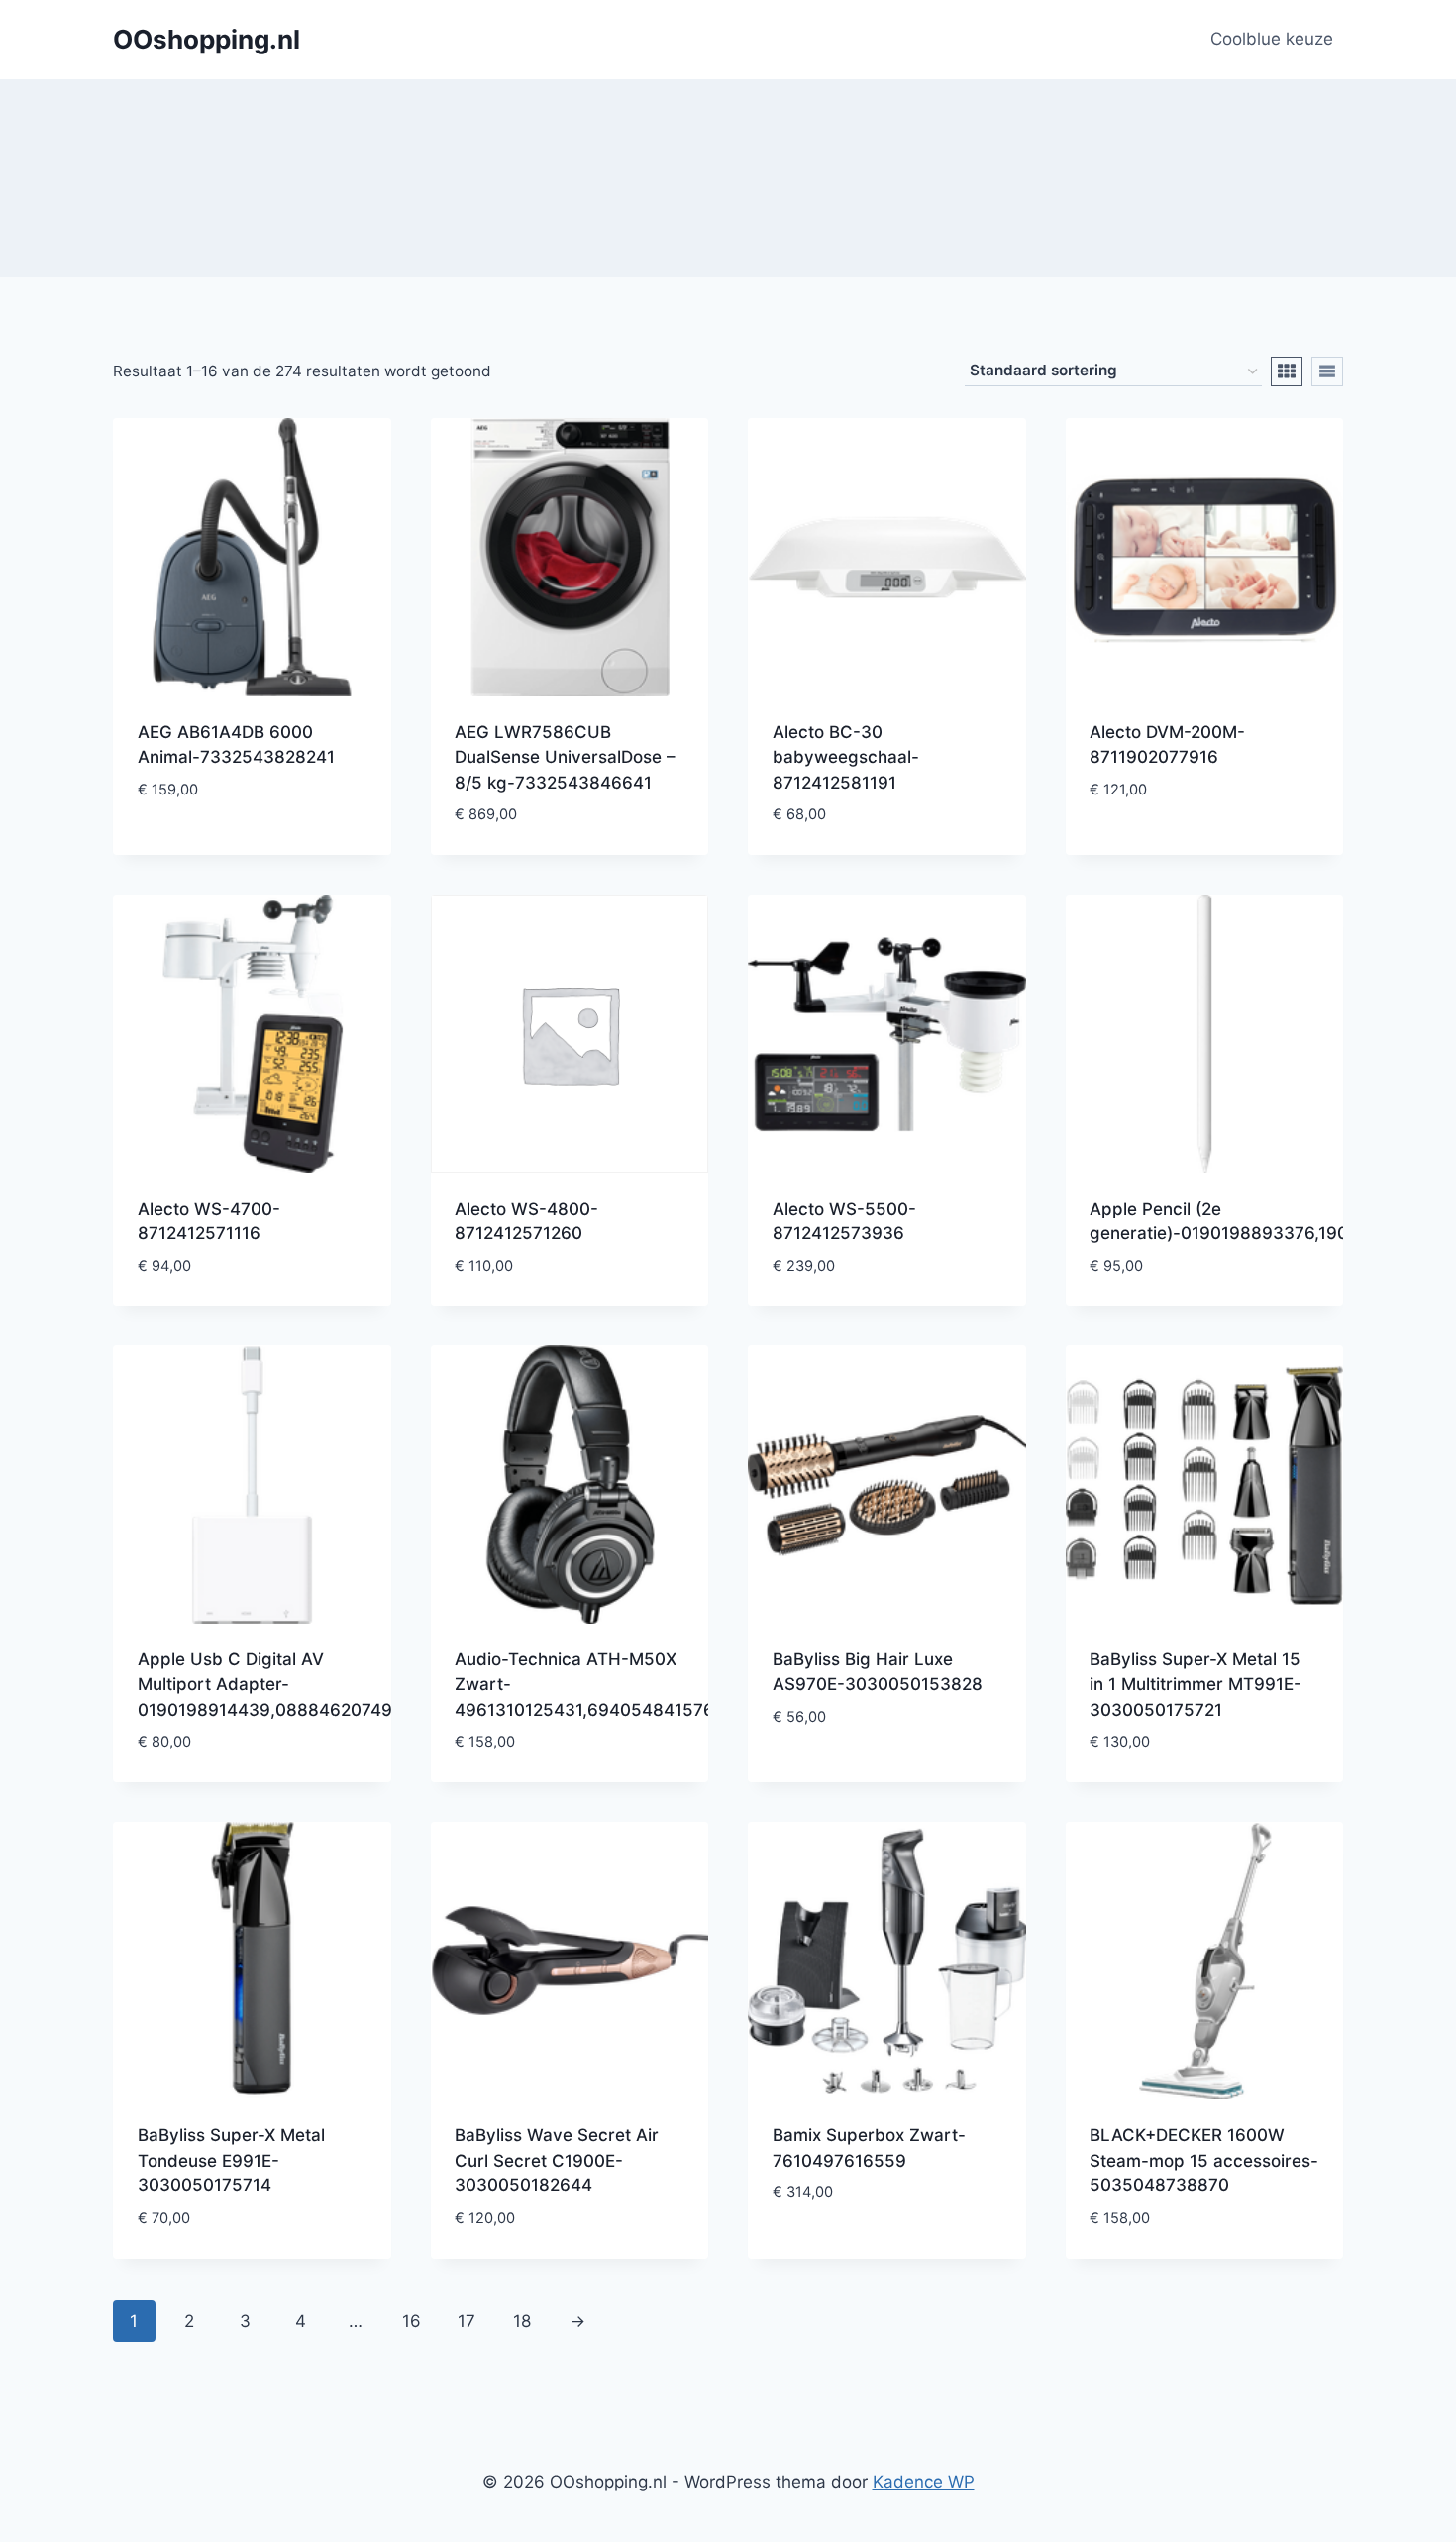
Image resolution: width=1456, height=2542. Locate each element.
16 (412, 2321)
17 (467, 2321)
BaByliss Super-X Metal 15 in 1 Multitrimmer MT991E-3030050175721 (1196, 1685)
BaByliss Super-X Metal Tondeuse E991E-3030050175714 (231, 2160)
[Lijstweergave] (1327, 371)
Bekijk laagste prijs (222, 848)
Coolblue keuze (1272, 39)
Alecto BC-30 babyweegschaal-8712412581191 (846, 757)
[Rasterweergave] (1287, 371)
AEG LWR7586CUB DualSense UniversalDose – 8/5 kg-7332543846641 (565, 757)
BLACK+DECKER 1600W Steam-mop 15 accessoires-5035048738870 (1204, 2160)
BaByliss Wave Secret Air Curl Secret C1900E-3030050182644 (557, 2160)
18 (522, 2321)
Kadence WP (924, 2482)
